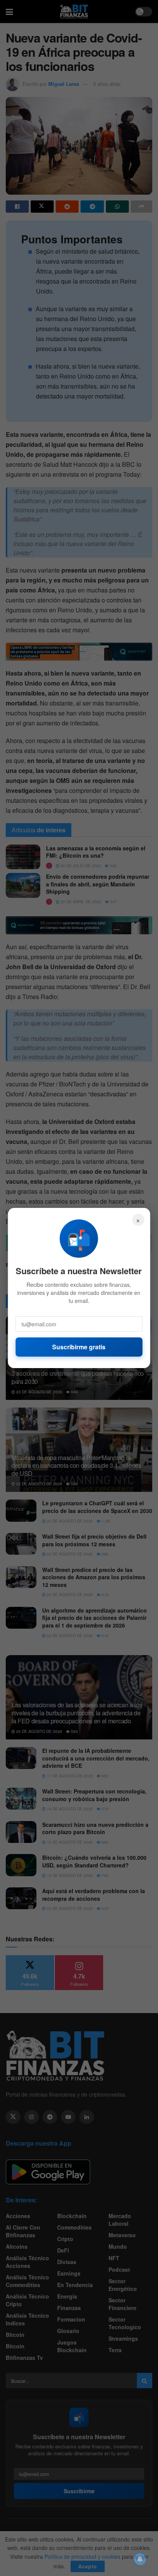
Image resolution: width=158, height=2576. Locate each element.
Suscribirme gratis (79, 1347)
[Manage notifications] (140, 2559)
